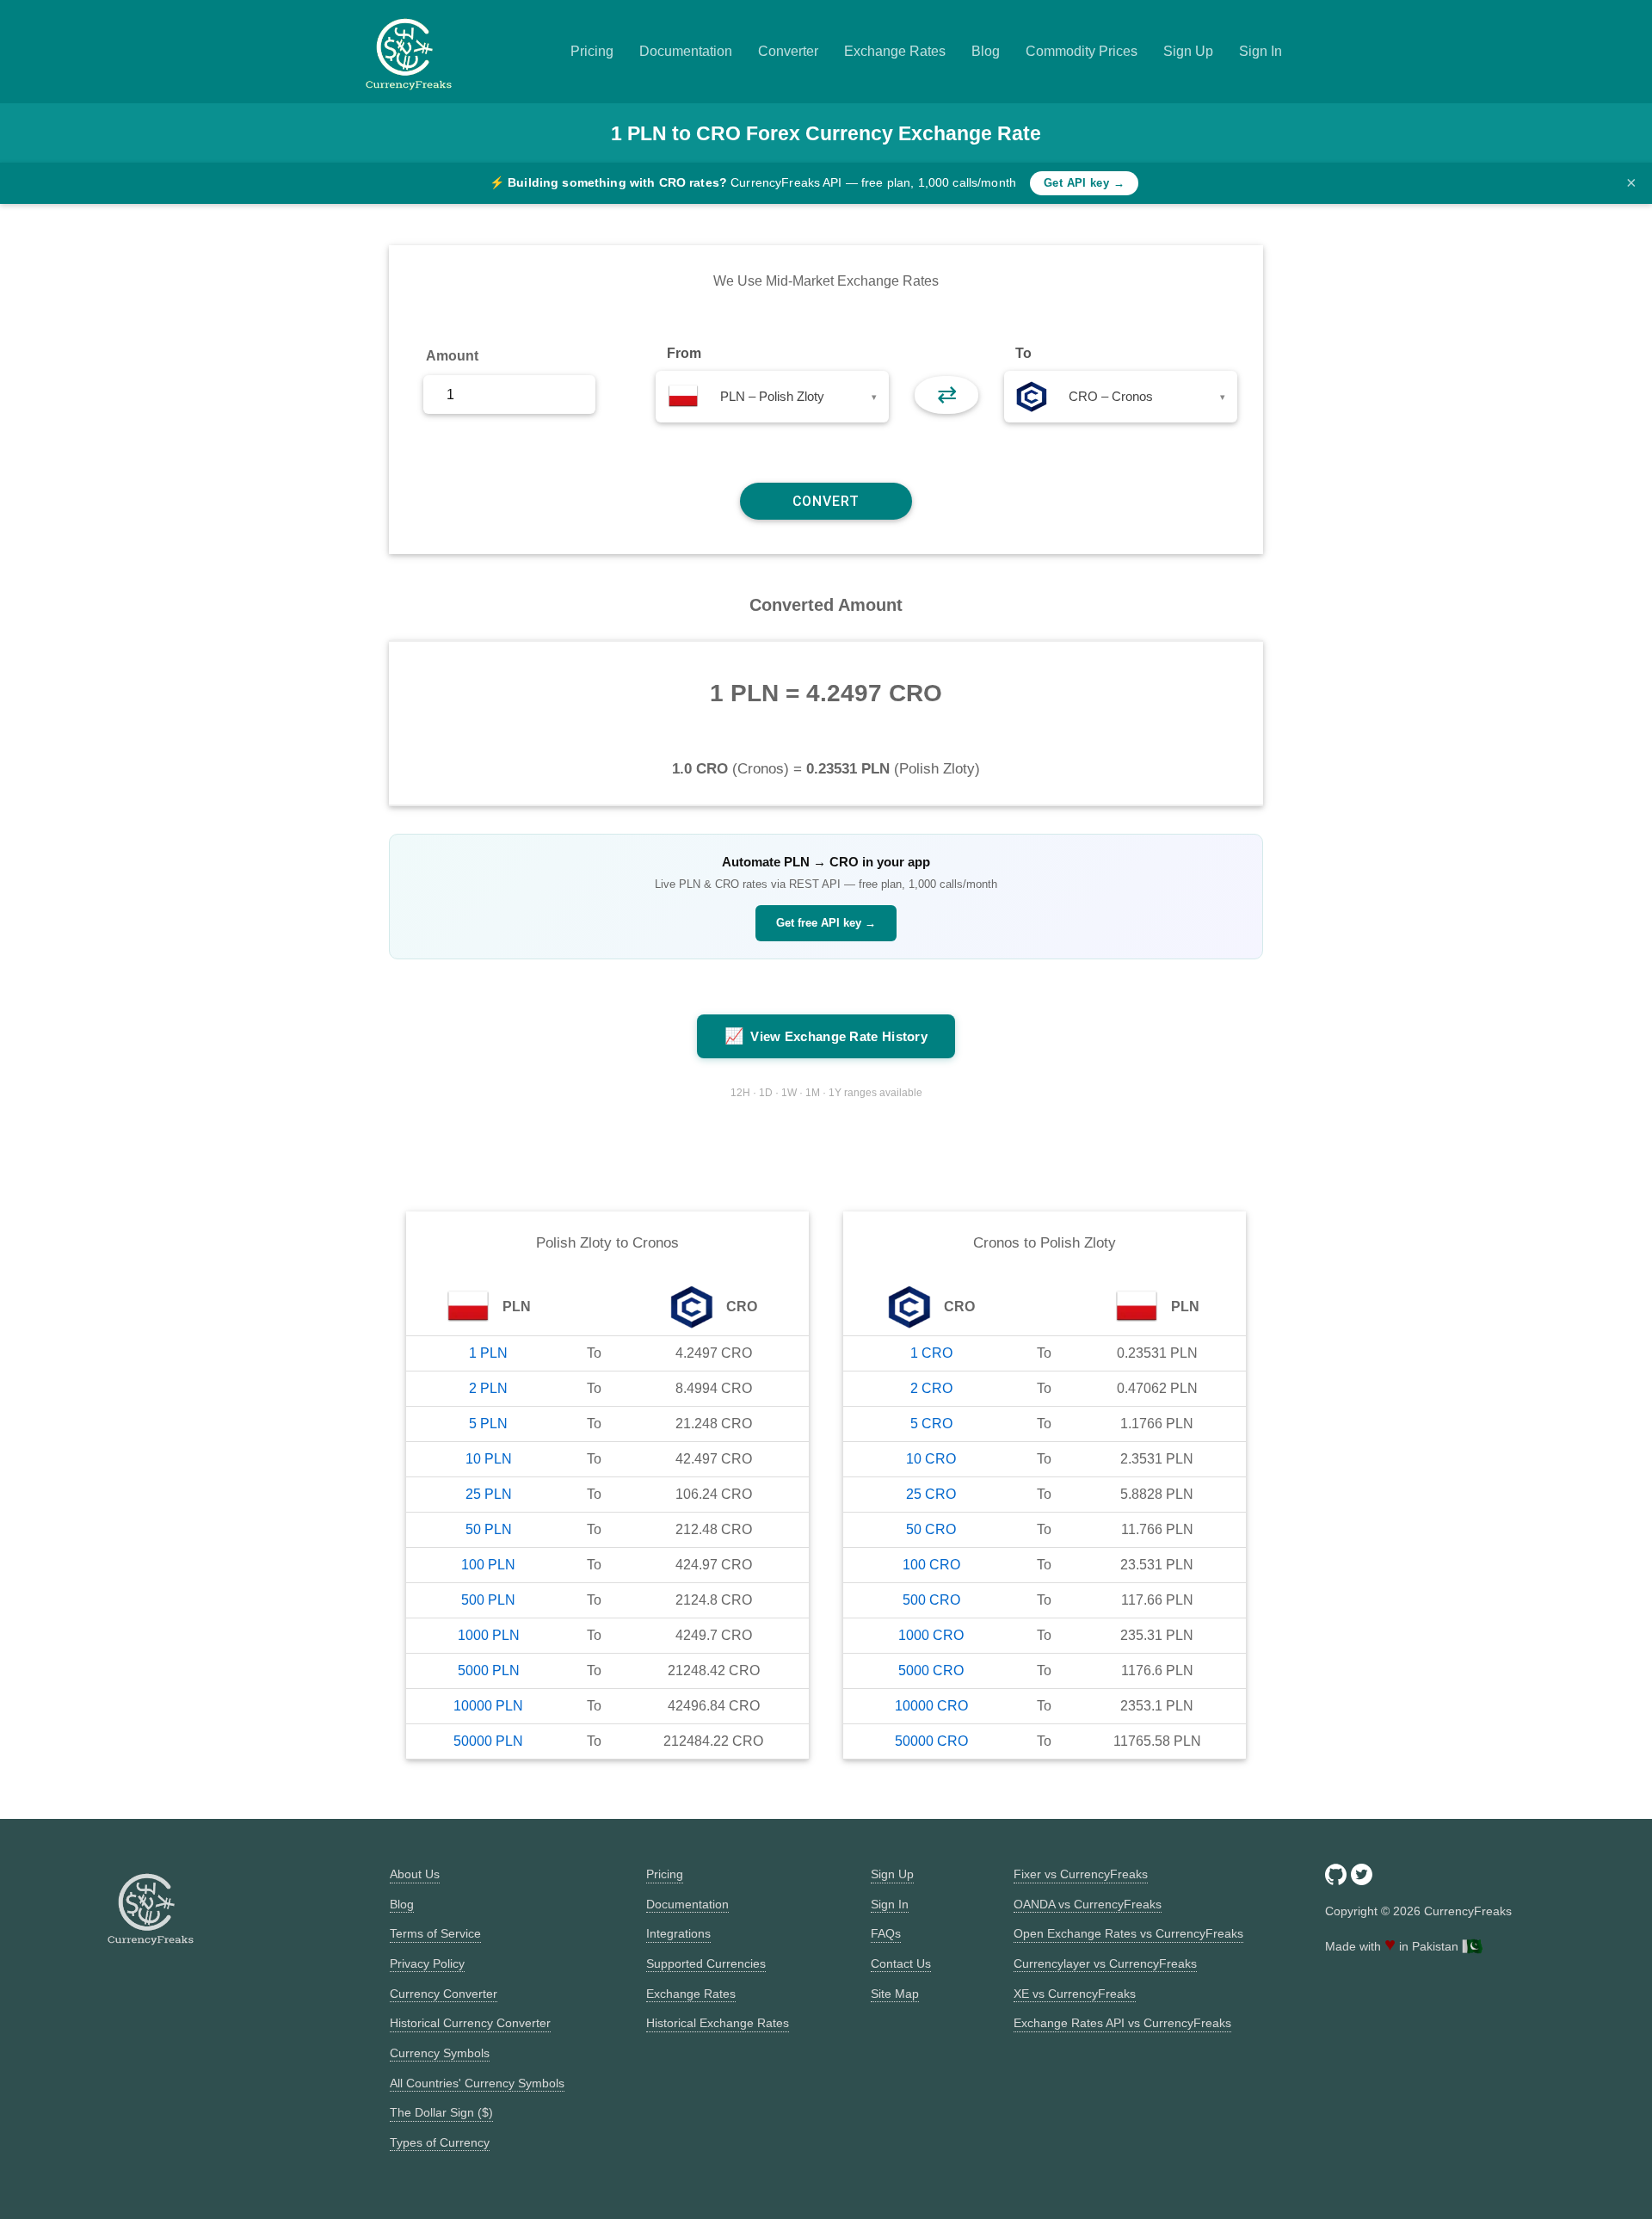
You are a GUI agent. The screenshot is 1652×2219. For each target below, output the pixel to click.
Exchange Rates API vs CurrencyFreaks (1122, 2023)
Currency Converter (444, 1994)
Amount (452, 356)
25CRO (931, 1494)
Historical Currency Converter (470, 2023)
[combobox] (772, 397)
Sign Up (1188, 51)
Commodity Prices (1082, 51)
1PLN (488, 1353)
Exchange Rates (895, 51)
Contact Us (901, 1963)
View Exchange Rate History (826, 1036)
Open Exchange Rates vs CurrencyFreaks (1128, 1933)
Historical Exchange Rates (718, 2023)
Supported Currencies (706, 1963)
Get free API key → (826, 923)
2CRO (931, 1388)
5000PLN (489, 1670)
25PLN (489, 1494)
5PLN (488, 1424)
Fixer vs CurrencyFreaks (1081, 1874)
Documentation (686, 51)
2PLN (488, 1388)
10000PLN (488, 1706)
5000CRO (931, 1670)
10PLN (489, 1459)
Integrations (678, 1933)
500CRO (931, 1600)
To (1023, 353)
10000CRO (931, 1706)
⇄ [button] (947, 394)
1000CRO (931, 1635)
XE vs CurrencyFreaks (1075, 1994)
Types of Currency (440, 2142)
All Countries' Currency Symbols (477, 2083)
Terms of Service (435, 1933)
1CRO (931, 1353)
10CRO (931, 1459)
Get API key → (1084, 183)
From (684, 353)
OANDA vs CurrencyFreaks (1088, 1904)
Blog (986, 51)
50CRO (931, 1529)
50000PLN (488, 1741)
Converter (788, 51)
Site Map (895, 1994)
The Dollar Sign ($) (441, 2112)
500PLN (488, 1600)
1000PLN (489, 1635)
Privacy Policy (427, 1963)
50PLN (489, 1529)
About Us (415, 1874)
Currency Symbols (440, 2053)
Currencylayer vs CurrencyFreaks (1105, 1963)
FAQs (886, 1933)
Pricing (592, 51)
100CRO (931, 1565)
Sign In (1261, 51)
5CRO (931, 1424)
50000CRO (931, 1741)
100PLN (488, 1565)
